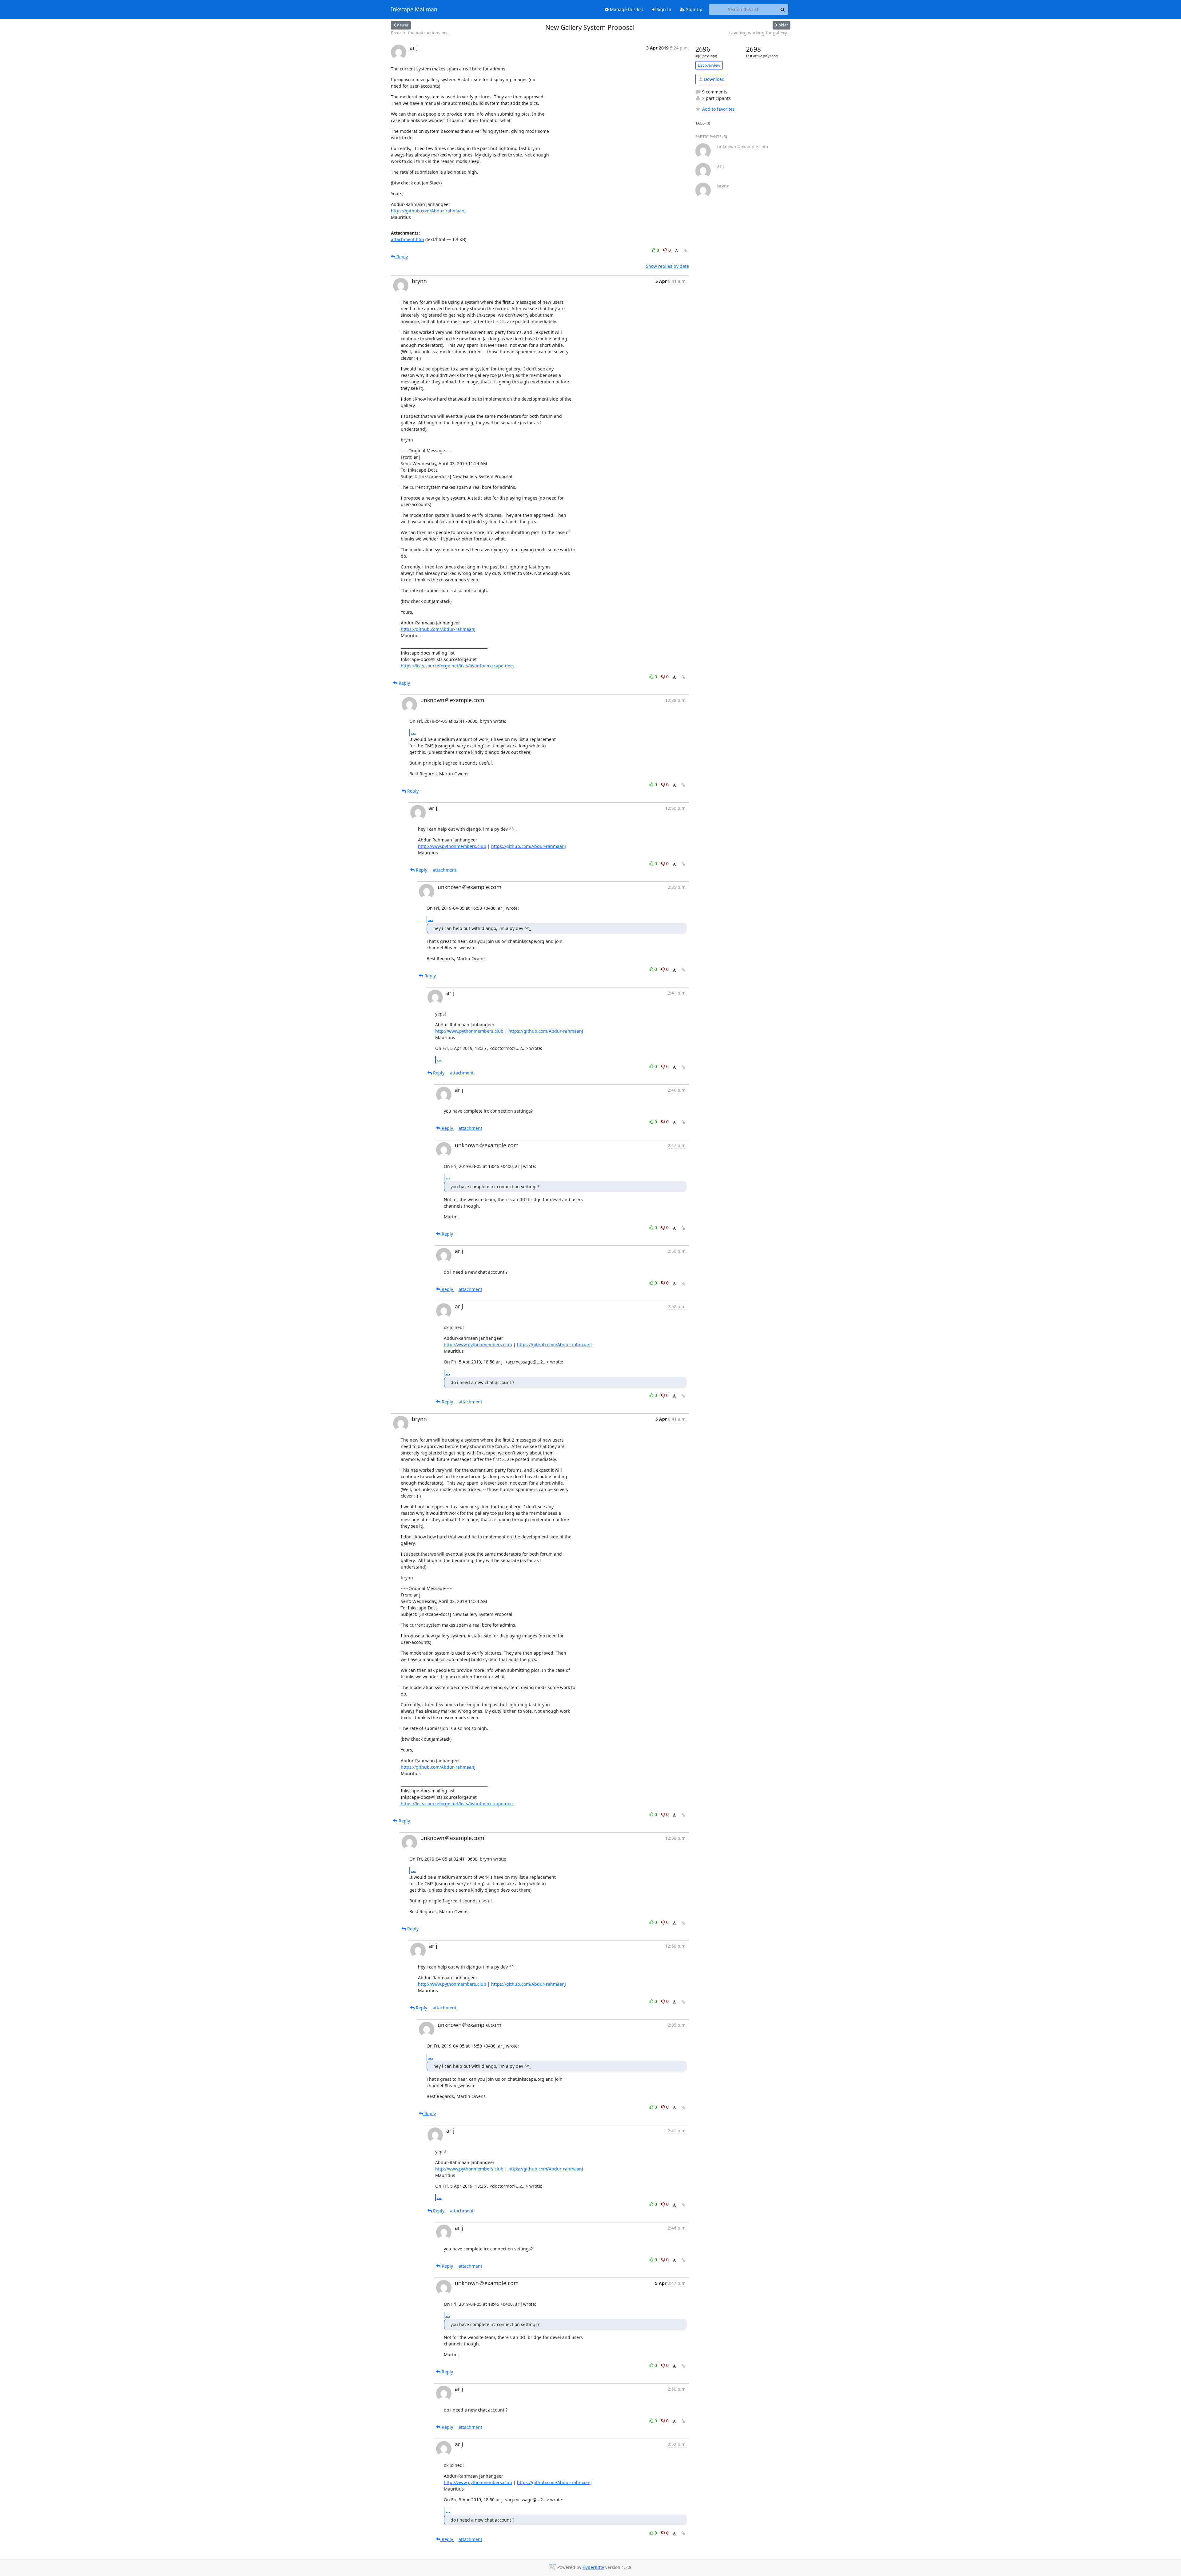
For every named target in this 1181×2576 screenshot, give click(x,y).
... (414, 732)
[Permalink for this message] (686, 251)
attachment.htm (408, 239)
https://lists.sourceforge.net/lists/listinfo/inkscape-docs (458, 666)
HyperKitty (593, 2568)
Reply (402, 257)
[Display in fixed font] (676, 251)
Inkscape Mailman (414, 10)
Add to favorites (718, 109)
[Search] (783, 10)
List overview (709, 65)
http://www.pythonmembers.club (452, 846)
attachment (445, 870)
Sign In (663, 9)
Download (714, 79)
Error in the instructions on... (421, 33)
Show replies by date (667, 266)
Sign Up (694, 9)
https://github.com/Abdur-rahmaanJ (428, 211)
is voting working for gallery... (760, 33)
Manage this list (626, 9)
